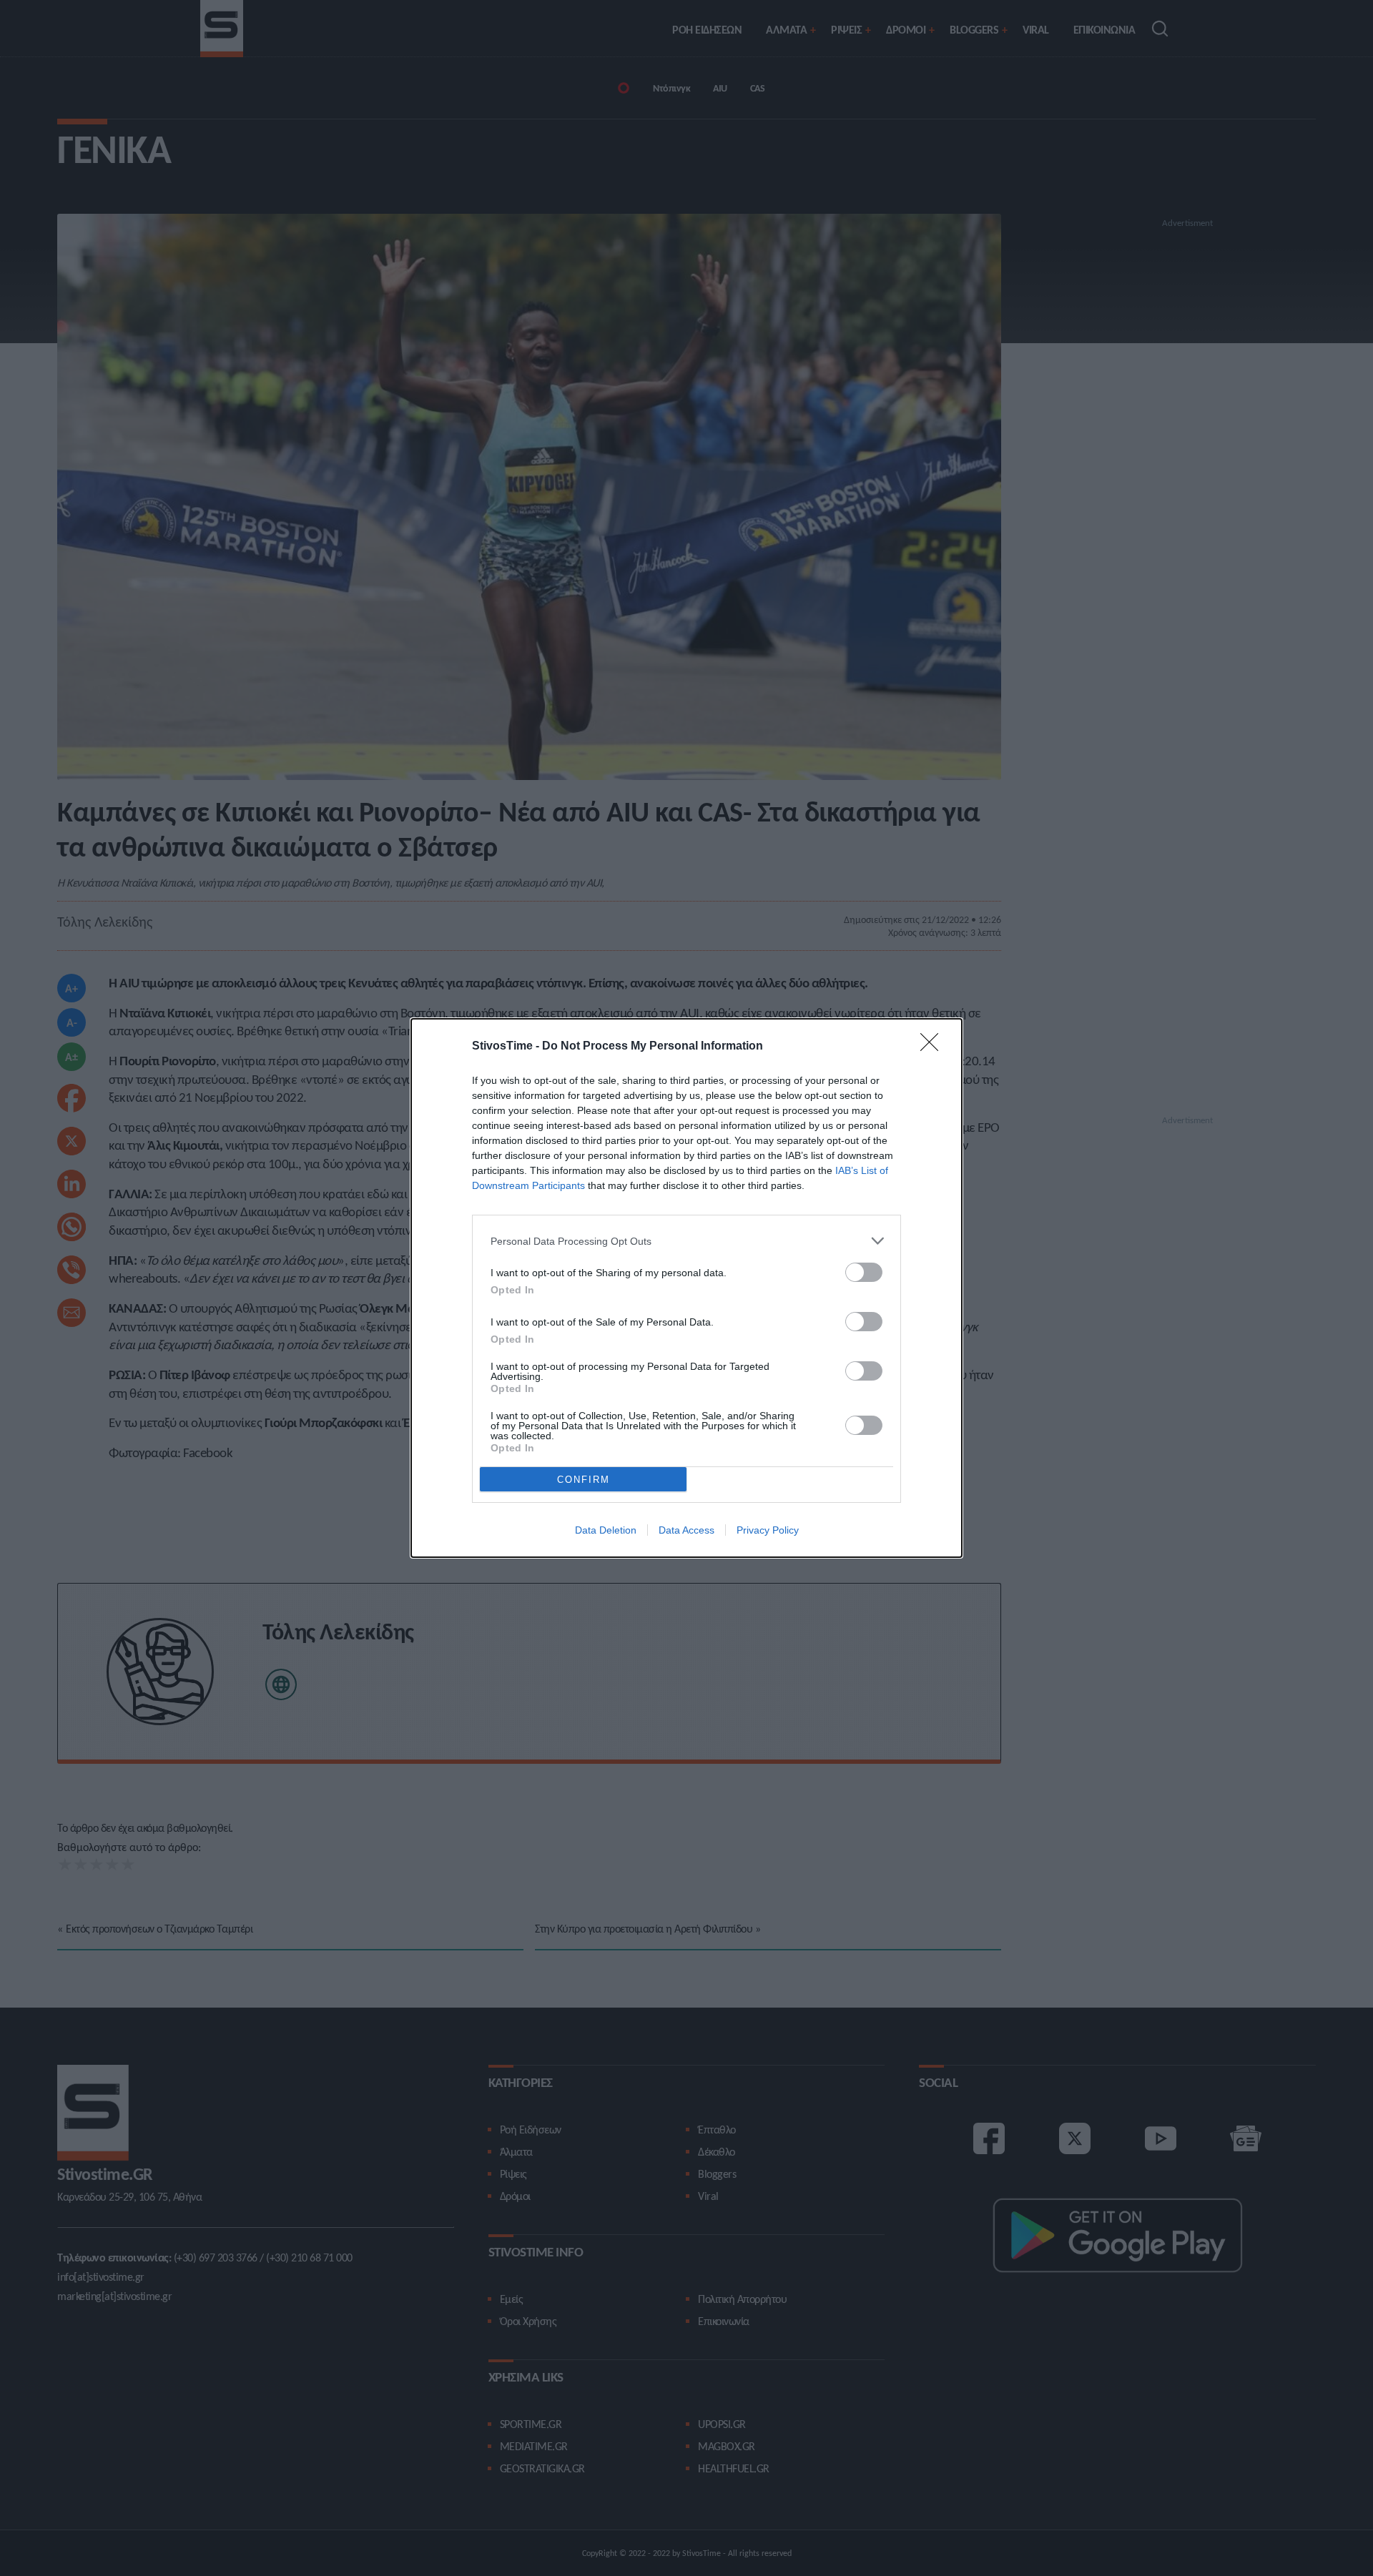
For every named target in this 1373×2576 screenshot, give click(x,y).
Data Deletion (606, 1530)
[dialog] (686, 1288)
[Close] (934, 1047)
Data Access (686, 1530)
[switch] (864, 1272)
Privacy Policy (768, 1530)
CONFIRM (584, 1480)
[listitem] (686, 1241)
